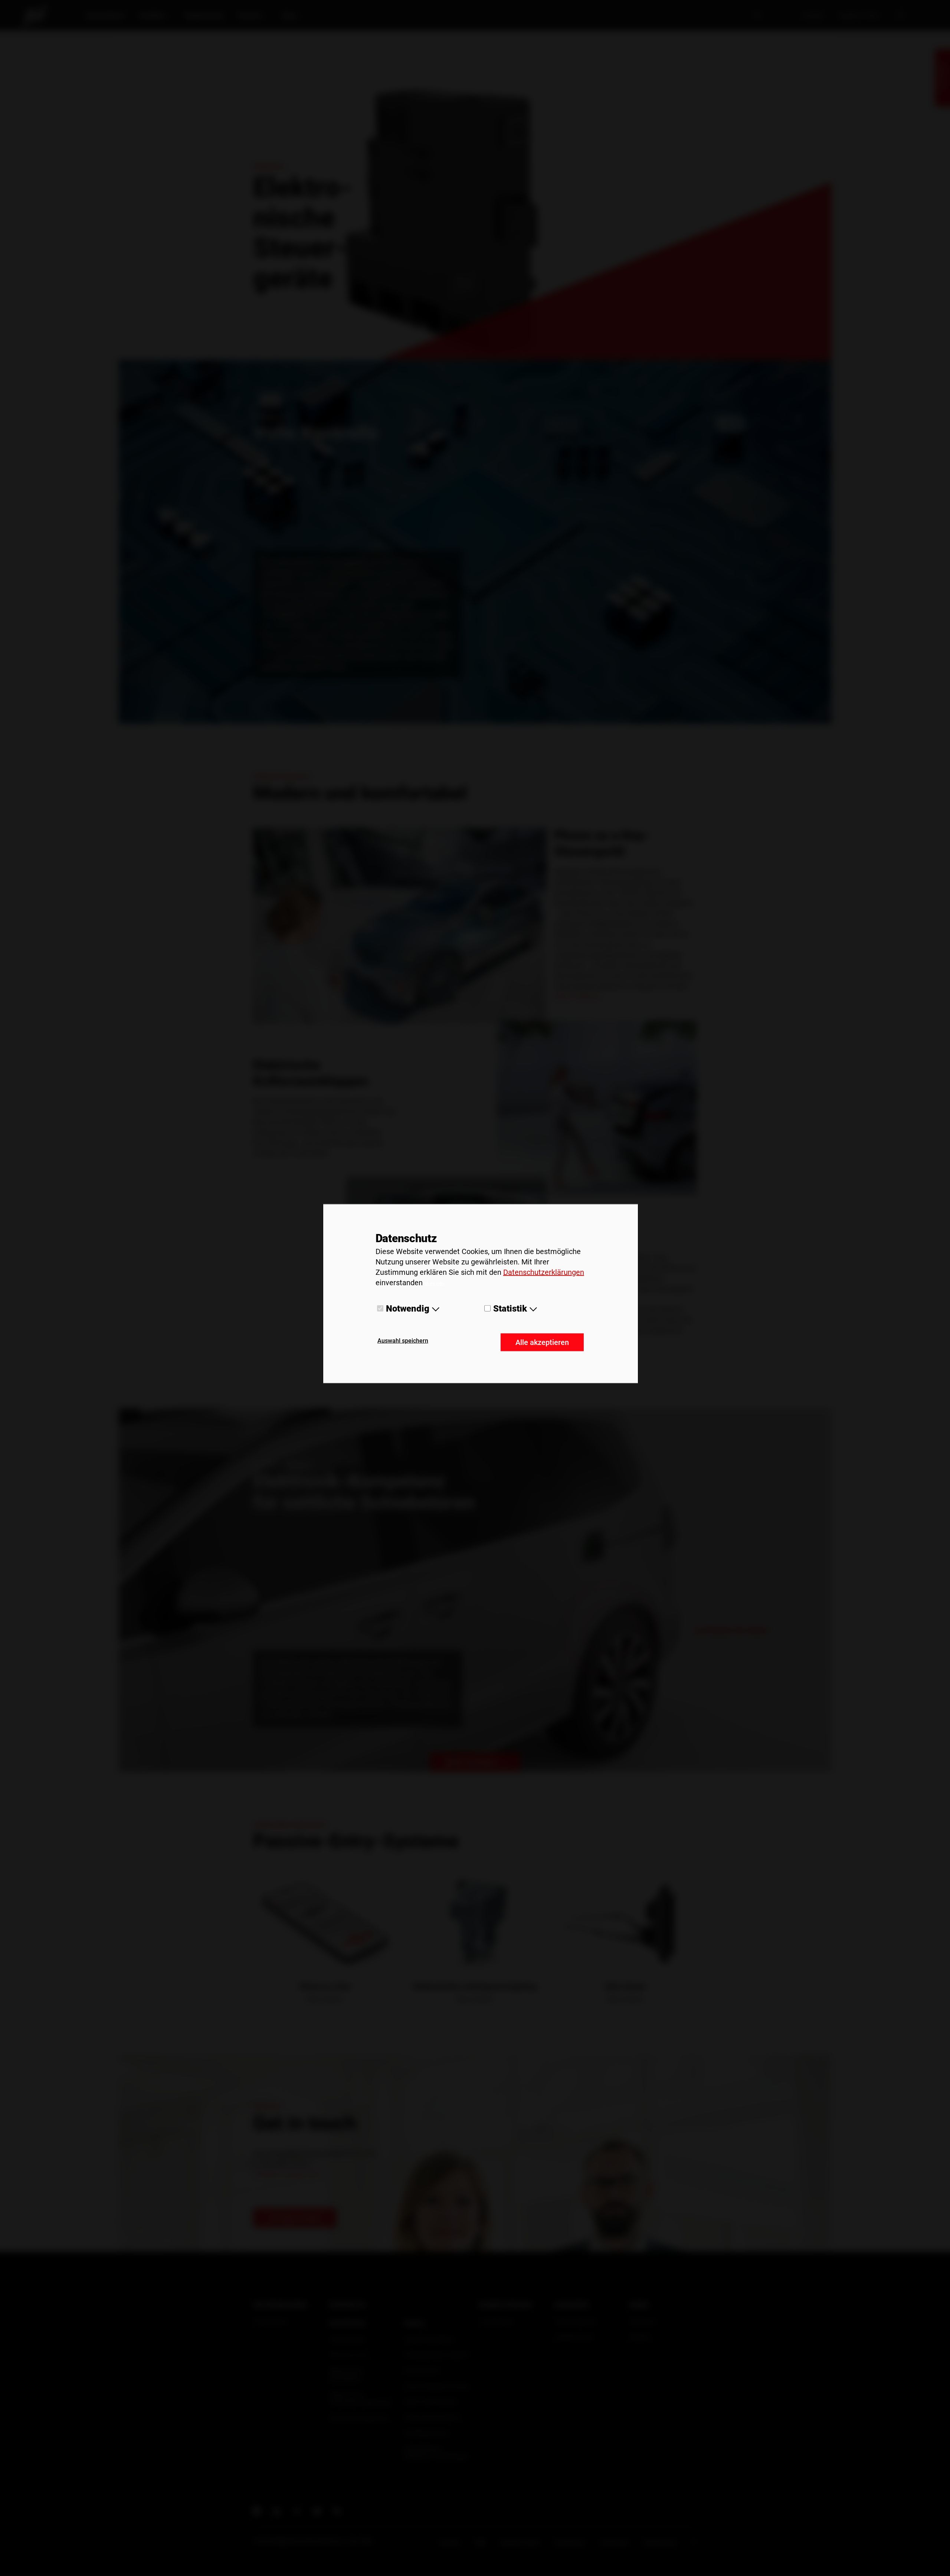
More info (434, 1283)
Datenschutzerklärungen (544, 1272)
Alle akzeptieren (542, 1342)
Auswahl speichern (403, 1341)
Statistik (510, 1308)
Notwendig (408, 1308)
